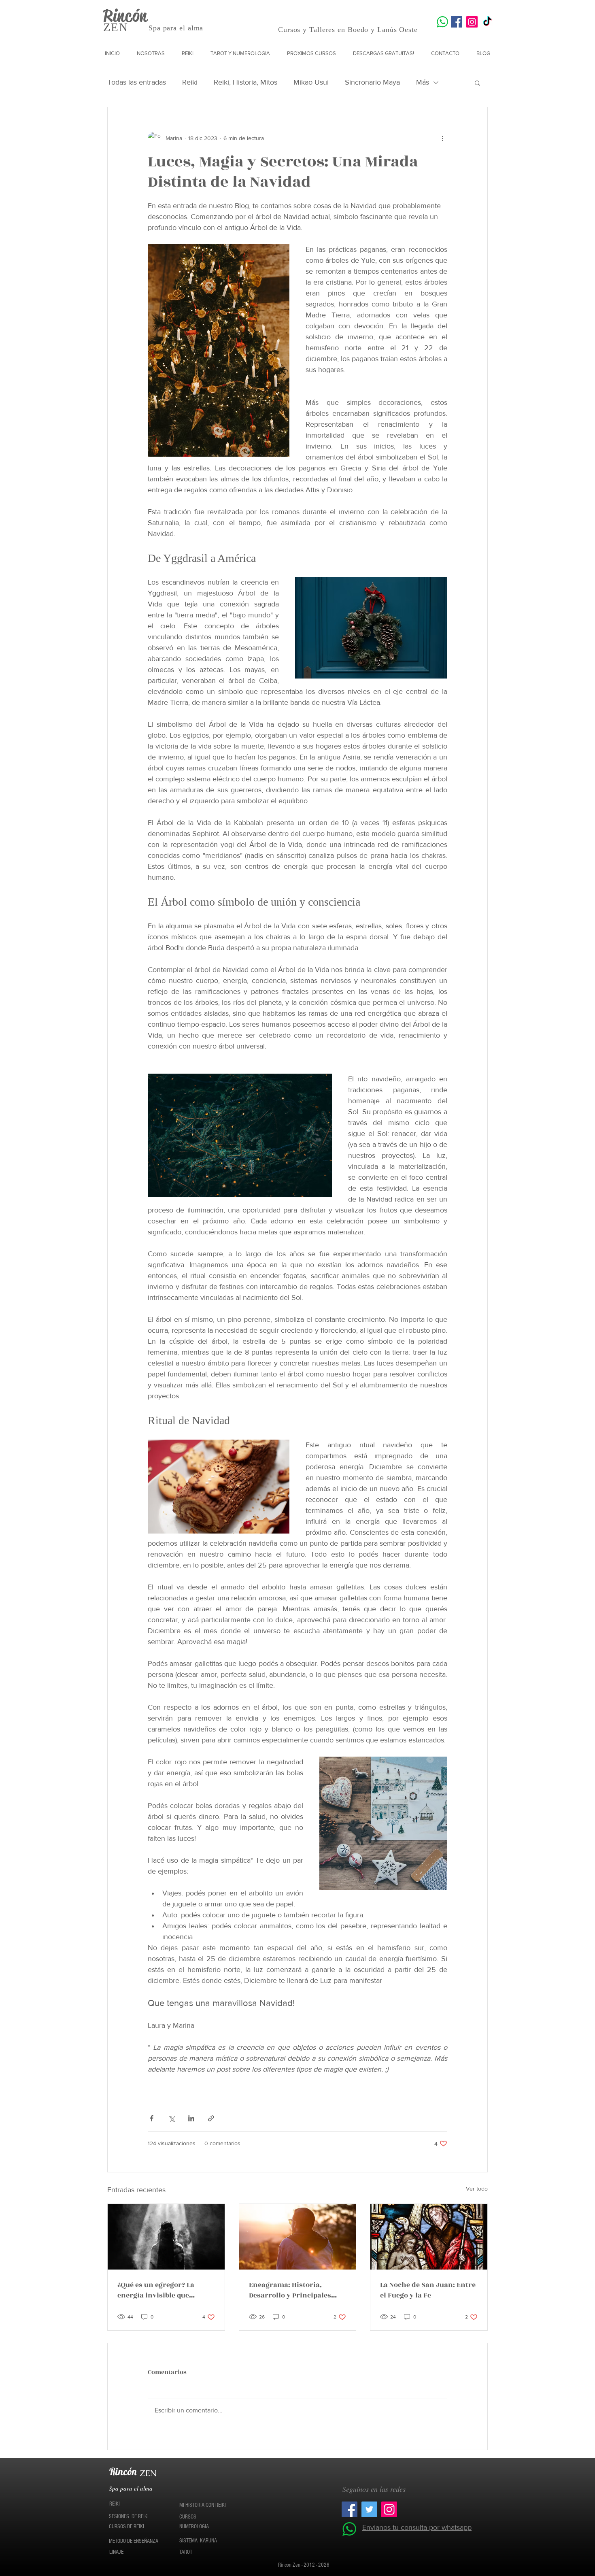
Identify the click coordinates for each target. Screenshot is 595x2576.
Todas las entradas (137, 82)
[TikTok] (487, 22)
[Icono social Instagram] (472, 22)
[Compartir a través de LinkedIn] (191, 2118)
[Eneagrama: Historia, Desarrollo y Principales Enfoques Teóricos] (298, 2237)
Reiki (190, 82)
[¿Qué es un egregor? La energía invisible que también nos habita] (166, 2237)
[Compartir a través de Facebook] (152, 2118)
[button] (477, 83)
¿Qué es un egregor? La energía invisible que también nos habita (156, 2290)
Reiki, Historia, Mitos (245, 82)
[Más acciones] (442, 138)
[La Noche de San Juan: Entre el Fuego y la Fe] (429, 2237)
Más (423, 82)
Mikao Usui (311, 82)
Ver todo (477, 2189)
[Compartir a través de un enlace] (211, 2118)
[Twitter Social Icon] (369, 2509)
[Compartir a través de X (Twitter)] (171, 2118)
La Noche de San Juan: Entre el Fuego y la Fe (428, 2290)
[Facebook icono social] (457, 22)
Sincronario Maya (372, 82)
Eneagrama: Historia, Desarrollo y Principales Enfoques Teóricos (290, 2290)
